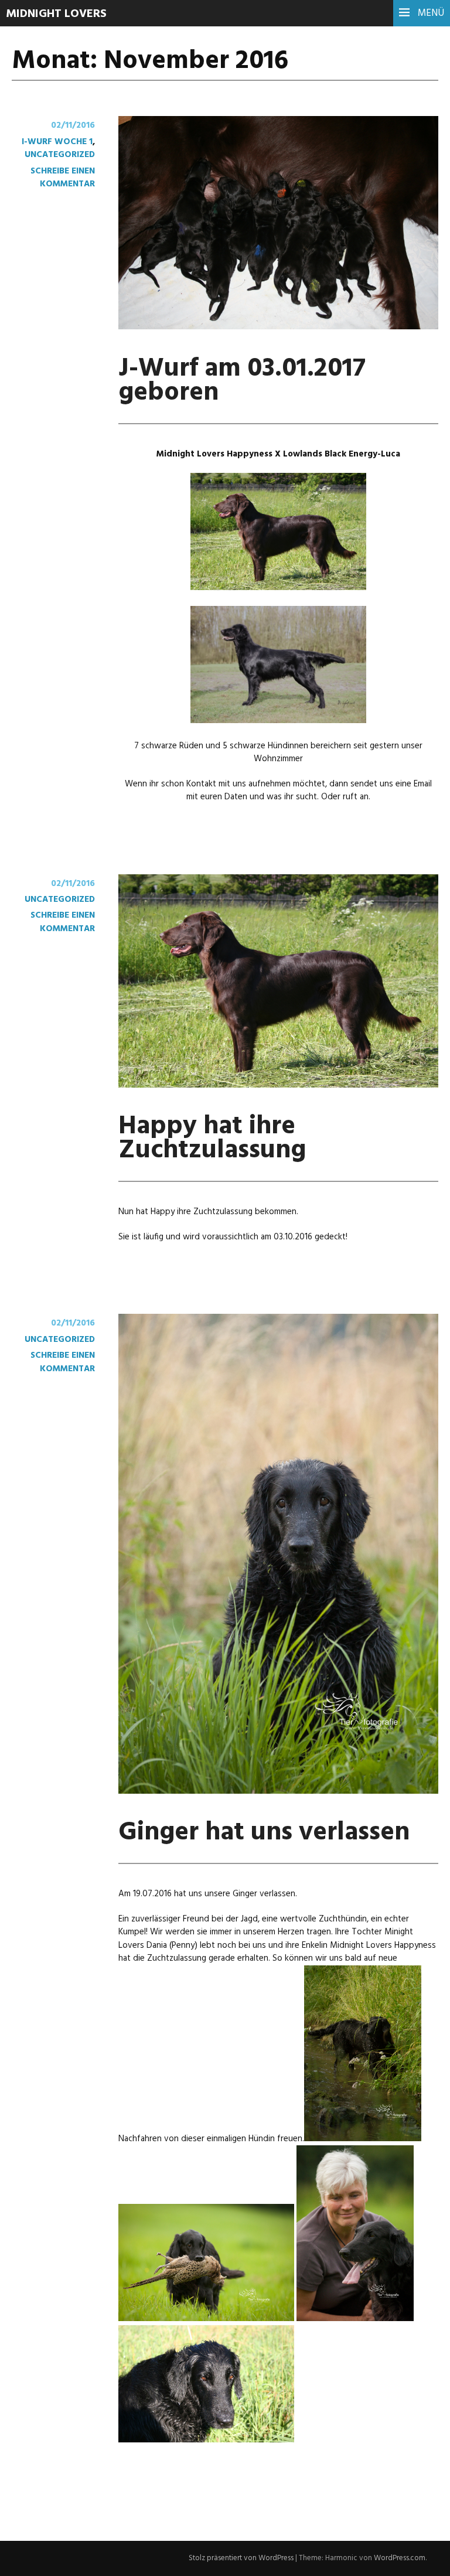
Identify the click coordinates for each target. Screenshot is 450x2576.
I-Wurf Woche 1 (57, 142)
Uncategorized (60, 155)
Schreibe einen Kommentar (63, 178)
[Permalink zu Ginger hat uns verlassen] (278, 1791)
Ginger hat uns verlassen (264, 1833)
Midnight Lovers (56, 14)
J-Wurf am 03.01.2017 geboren (242, 381)
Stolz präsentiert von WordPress (241, 2558)
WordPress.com (400, 2558)
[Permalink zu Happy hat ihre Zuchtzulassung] (278, 1085)
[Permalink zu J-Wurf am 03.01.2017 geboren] (278, 327)
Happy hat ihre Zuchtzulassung (212, 1139)
